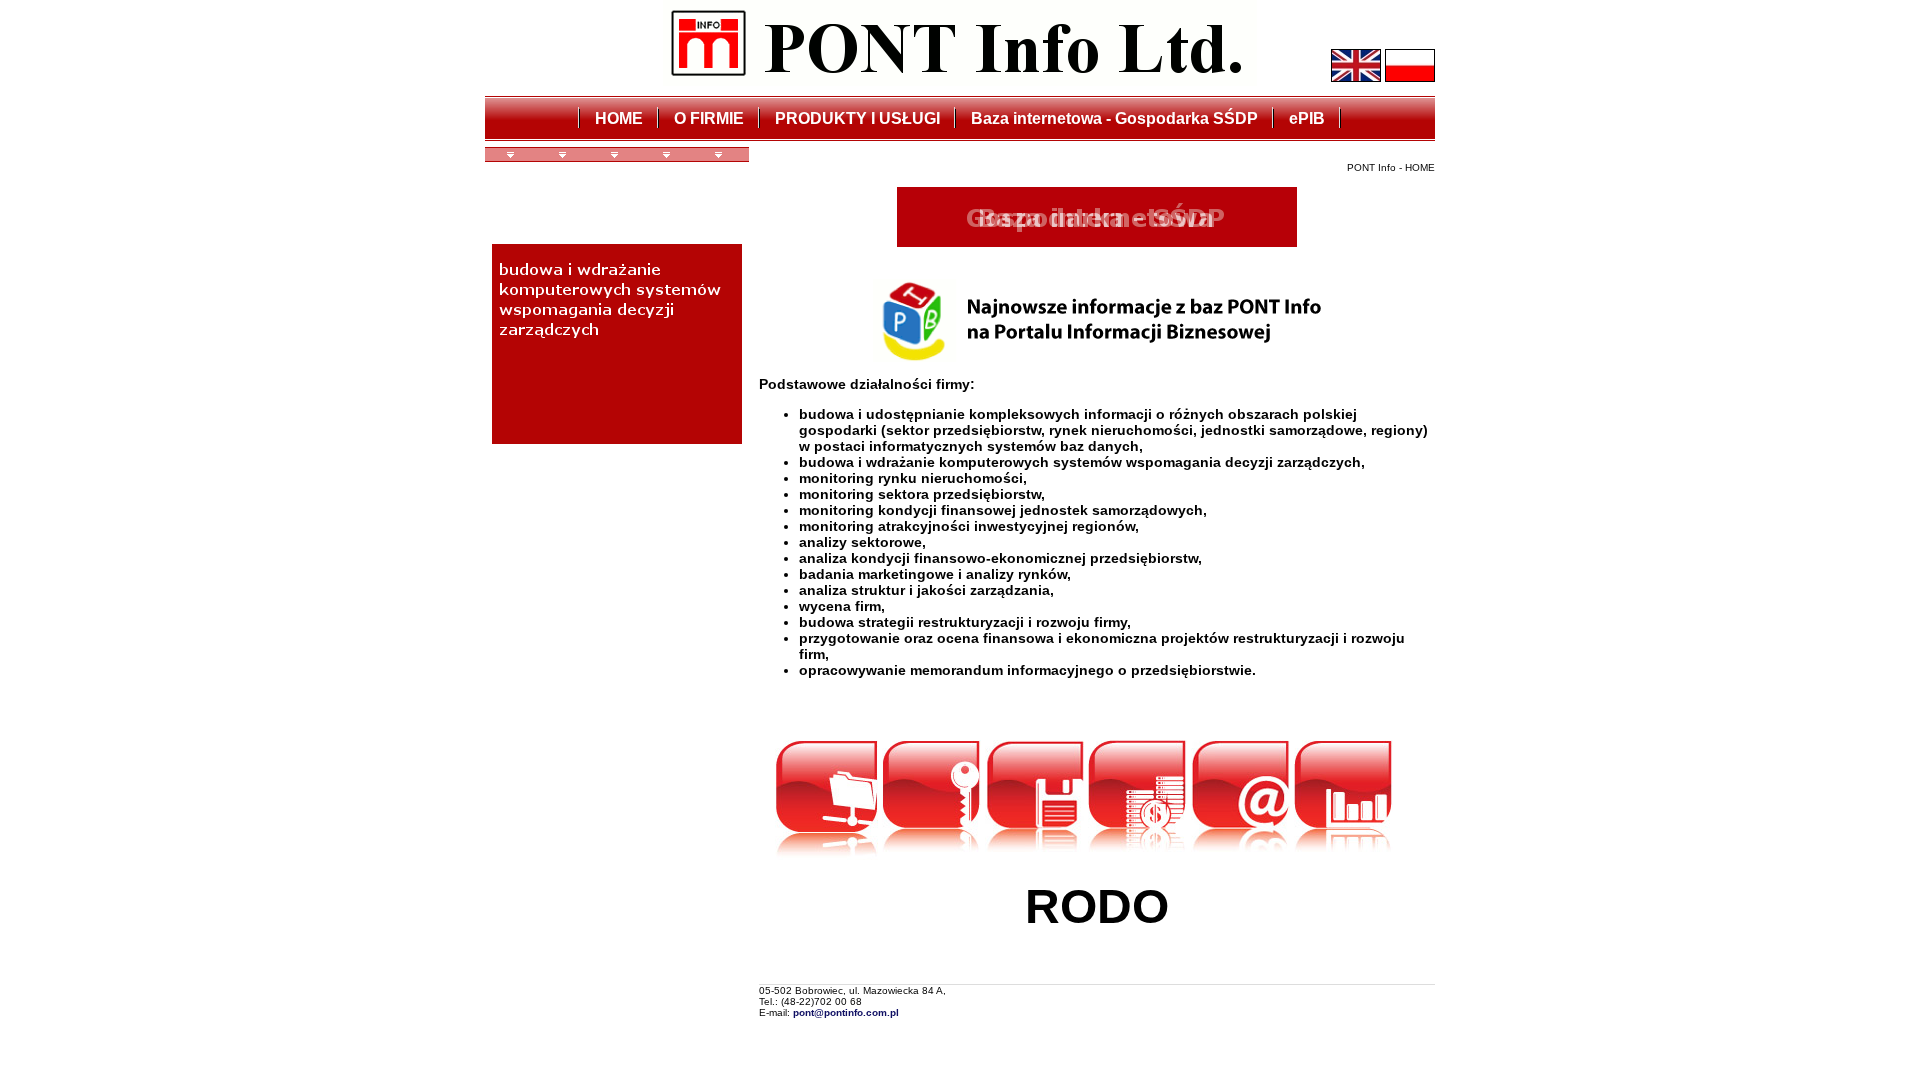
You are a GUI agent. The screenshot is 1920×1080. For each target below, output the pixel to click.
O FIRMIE (709, 118)
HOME (619, 118)
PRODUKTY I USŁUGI (857, 118)
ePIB (1307, 118)
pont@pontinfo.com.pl (846, 1012)
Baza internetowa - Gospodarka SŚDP (1114, 118)
